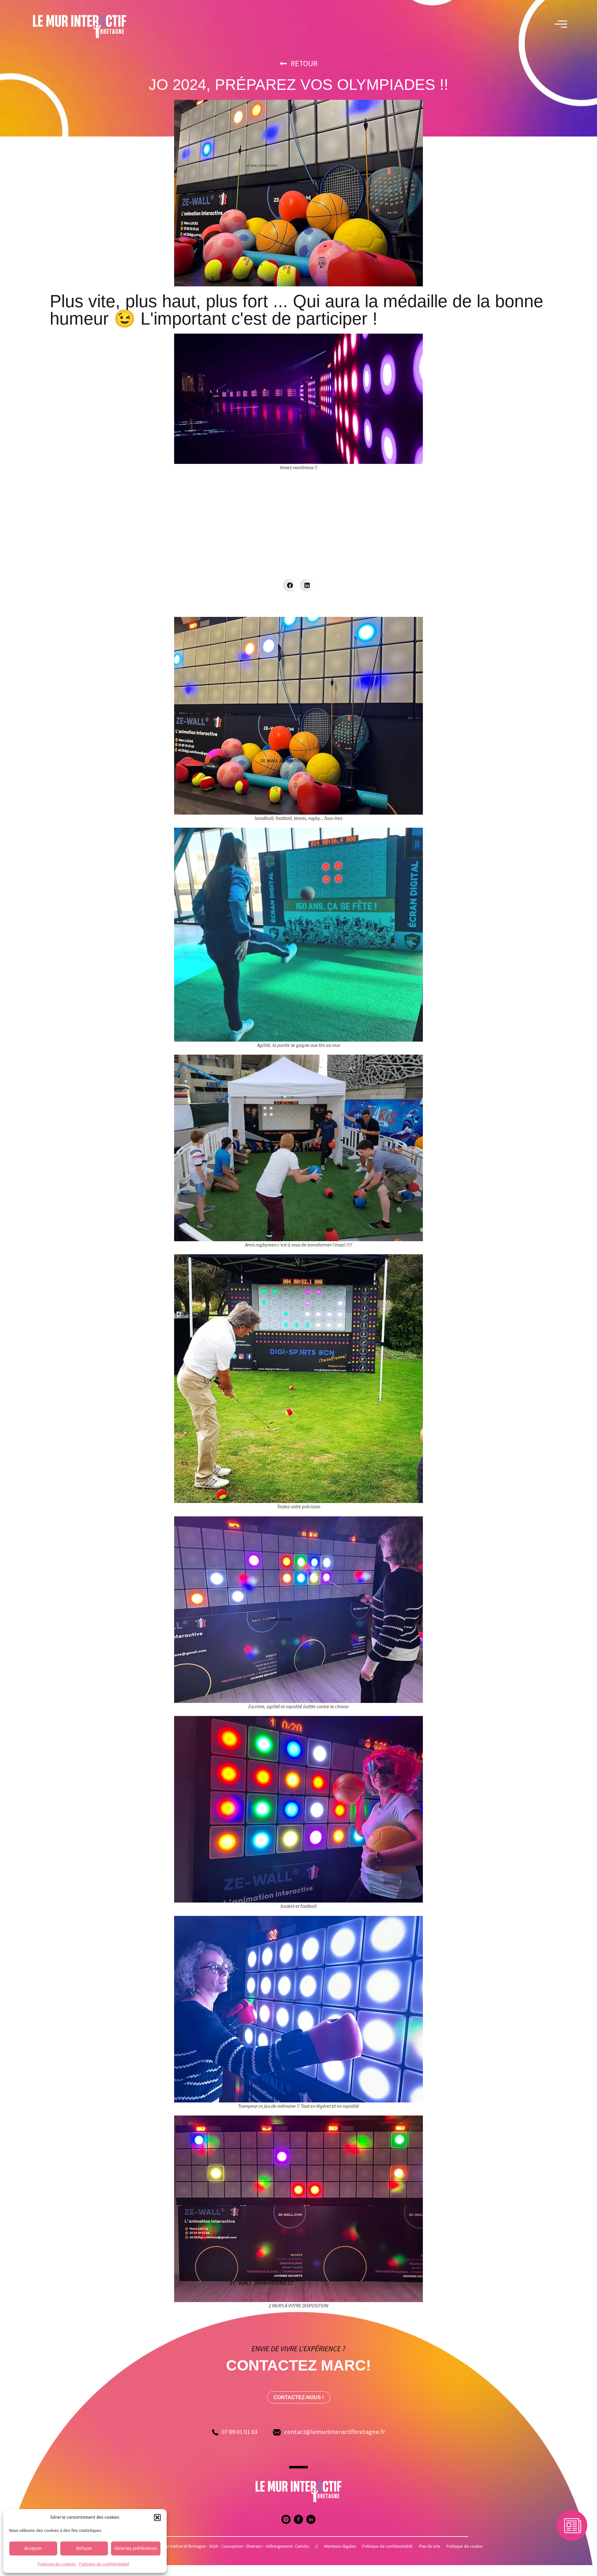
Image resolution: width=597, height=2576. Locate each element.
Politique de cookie (465, 2546)
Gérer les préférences (136, 2548)
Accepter (33, 2548)
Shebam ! (255, 2546)
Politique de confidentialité (104, 2564)
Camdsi (302, 2546)
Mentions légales (340, 2546)
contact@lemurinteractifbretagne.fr (335, 2432)
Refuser (84, 2548)
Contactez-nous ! (299, 2397)
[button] (157, 2518)
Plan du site (430, 2546)
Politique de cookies (57, 2564)
